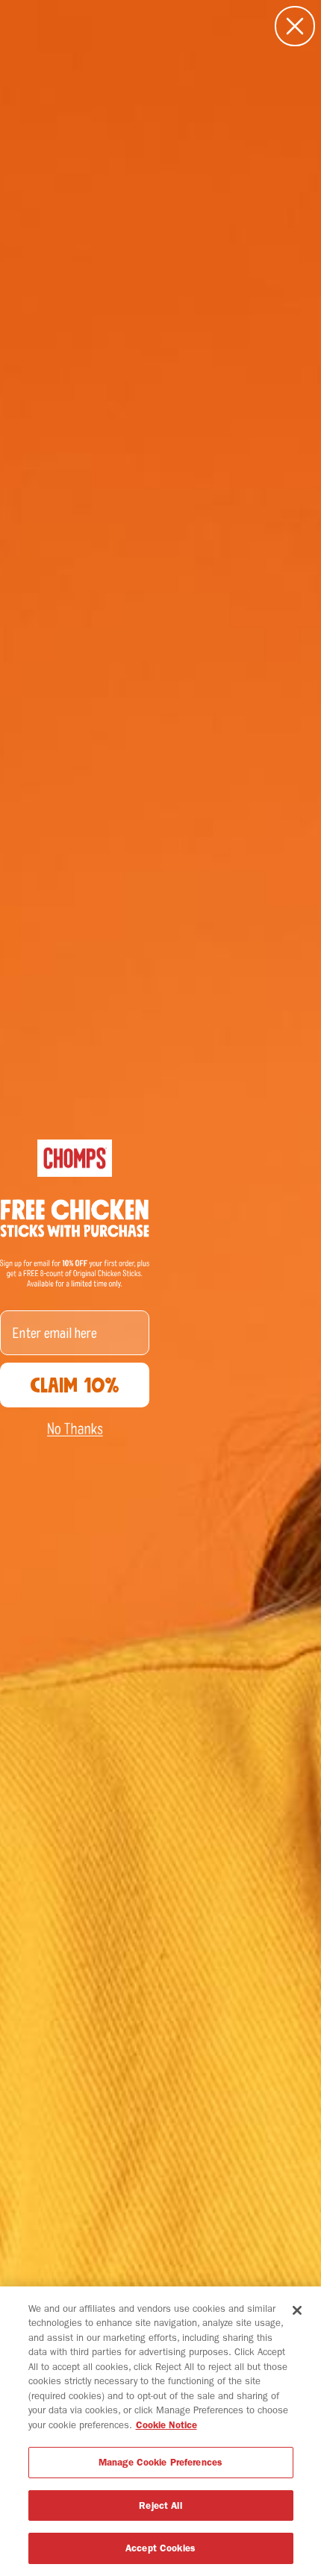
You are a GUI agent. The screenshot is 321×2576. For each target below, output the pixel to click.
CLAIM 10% (75, 1385)
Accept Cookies (160, 2548)
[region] (160, 2431)
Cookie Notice (166, 2425)
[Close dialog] (295, 26)
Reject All (160, 2505)
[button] (75, 1429)
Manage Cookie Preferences (160, 2462)
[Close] (297, 2310)
